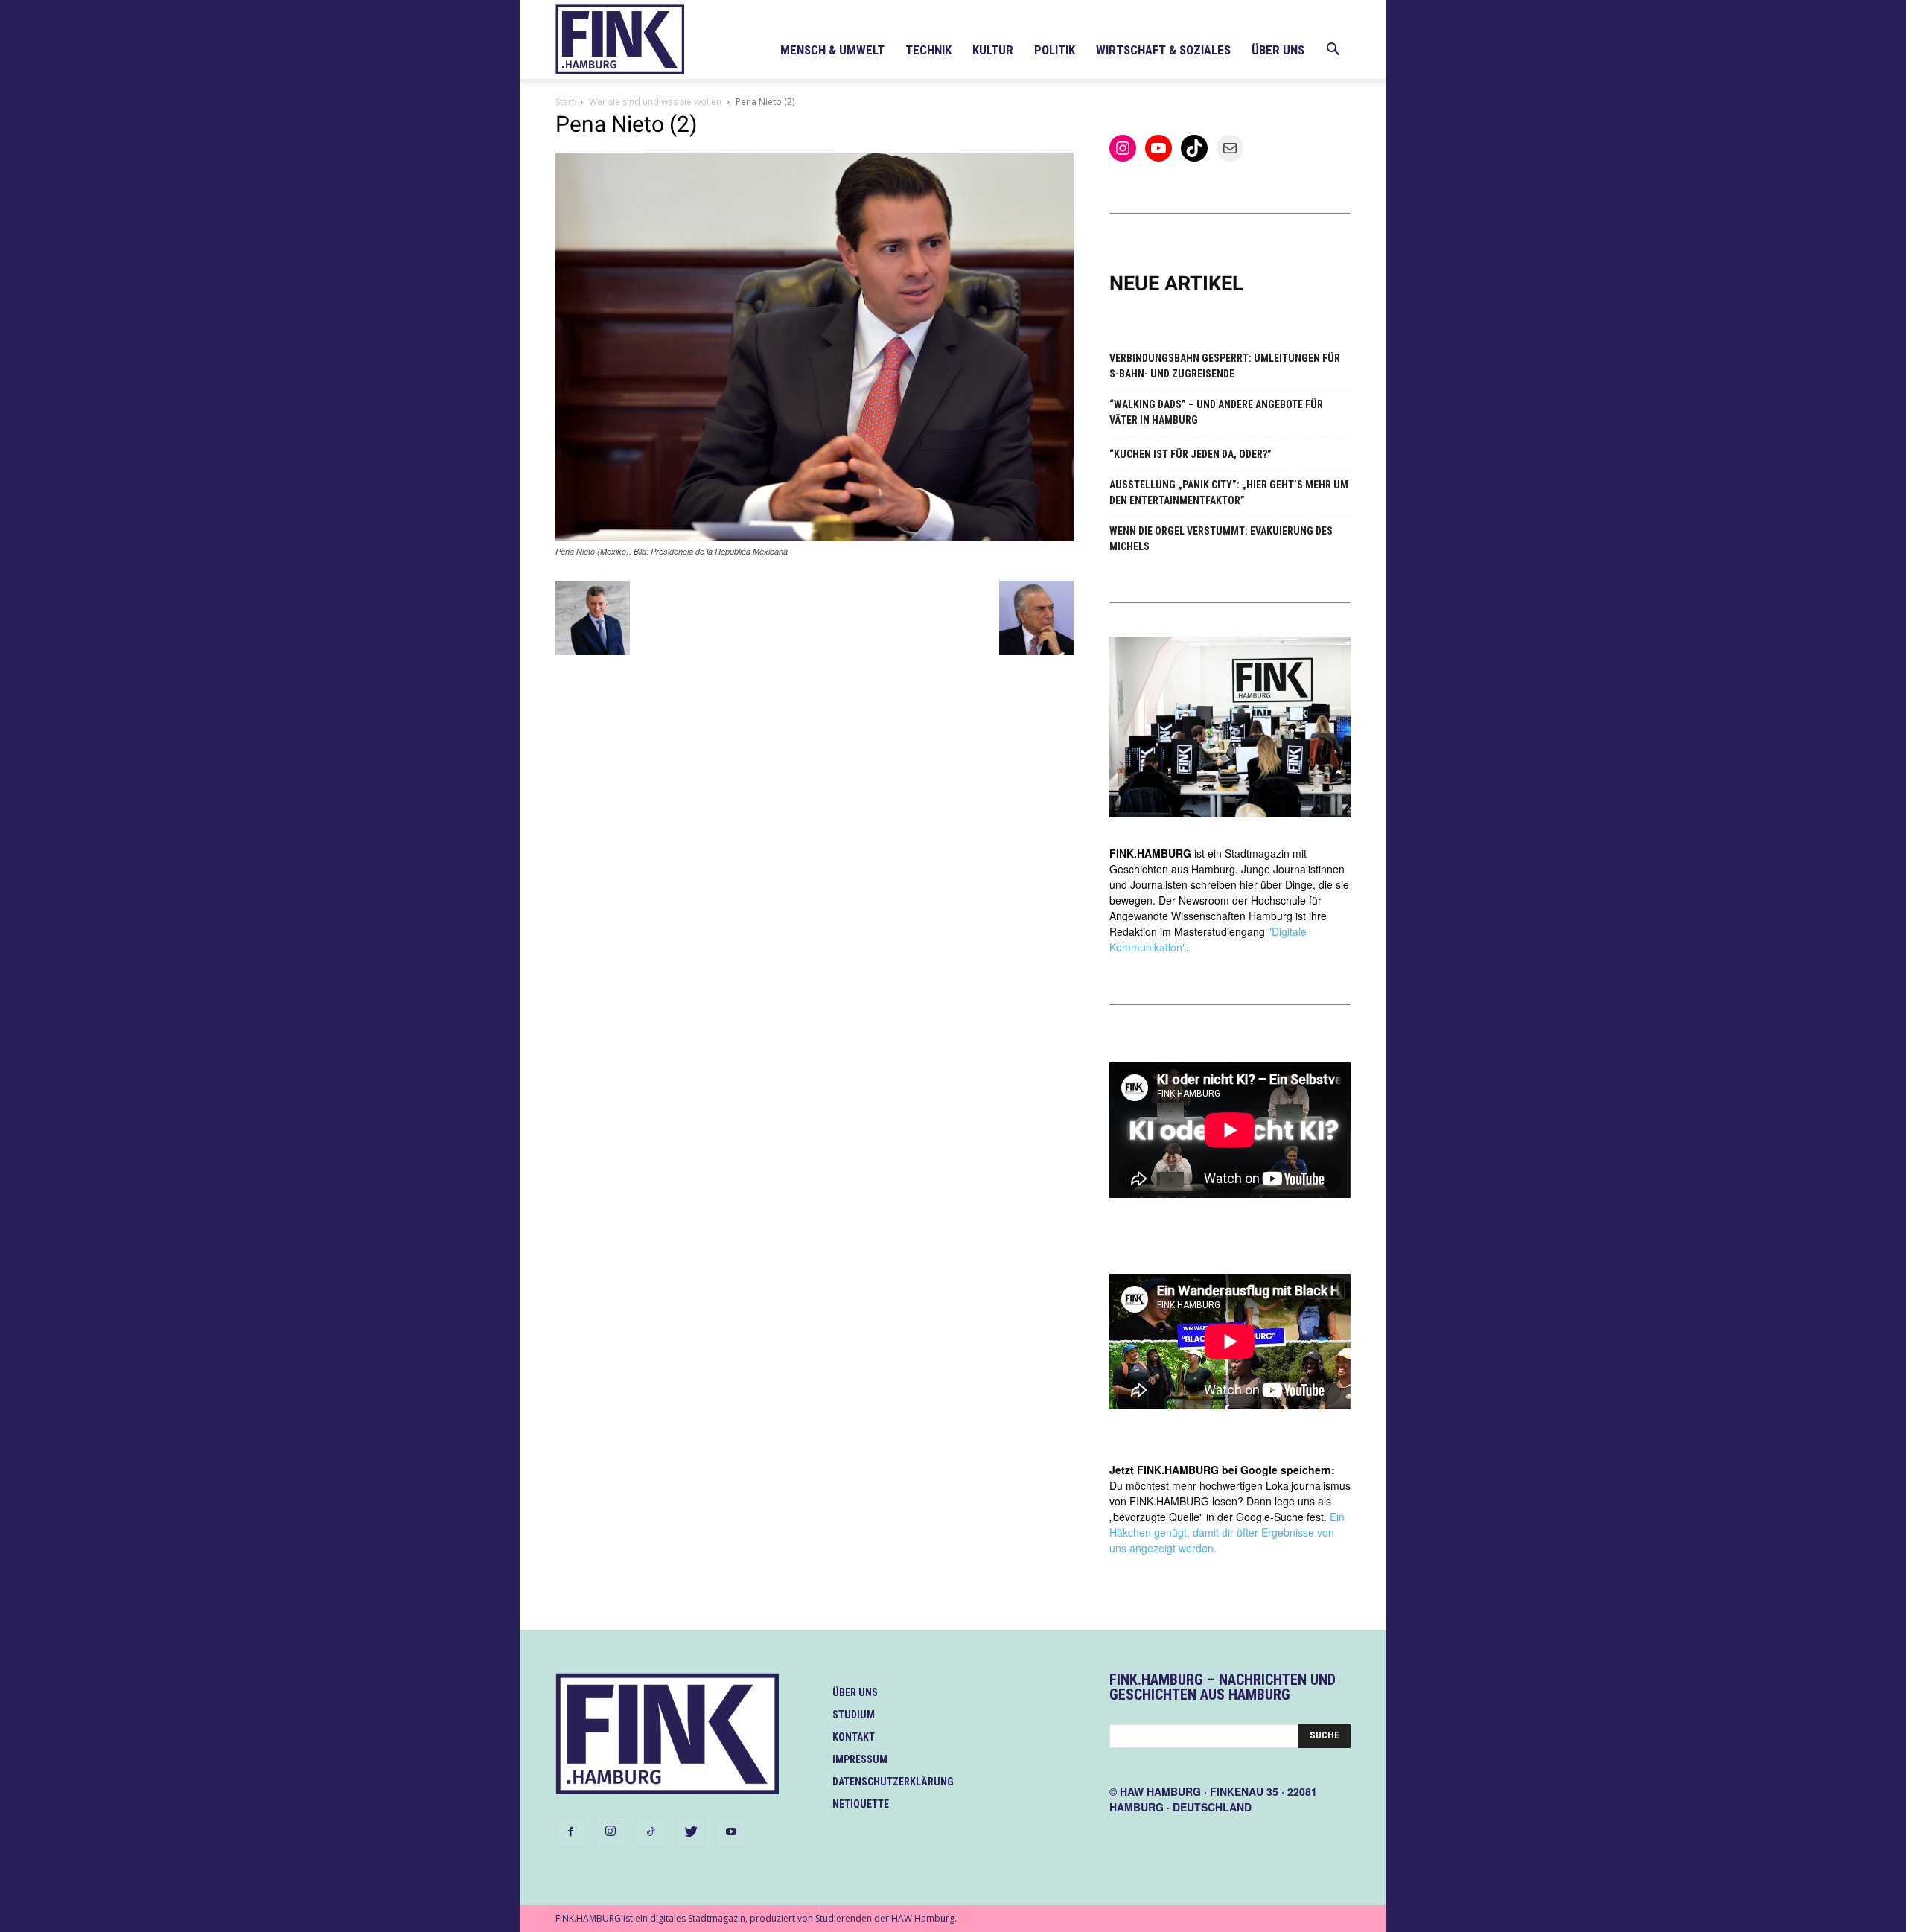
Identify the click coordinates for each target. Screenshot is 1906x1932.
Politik (1055, 50)
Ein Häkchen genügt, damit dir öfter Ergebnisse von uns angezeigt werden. (1227, 1532)
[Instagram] (611, 1831)
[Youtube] (731, 1832)
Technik (928, 50)
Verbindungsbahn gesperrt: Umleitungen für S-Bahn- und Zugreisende (1225, 366)
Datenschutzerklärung (893, 1782)
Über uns (1278, 50)
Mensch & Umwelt (832, 50)
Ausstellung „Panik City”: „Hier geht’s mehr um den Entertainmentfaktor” (1229, 492)
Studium (854, 1715)
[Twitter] (691, 1832)
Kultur (993, 50)
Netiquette (861, 1804)
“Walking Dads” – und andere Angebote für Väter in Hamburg (1216, 412)
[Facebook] (570, 1832)
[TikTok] (651, 1832)
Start (565, 102)
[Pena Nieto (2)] (815, 537)
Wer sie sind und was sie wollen (655, 102)
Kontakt (854, 1737)
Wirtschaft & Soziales (1163, 50)
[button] (1333, 51)
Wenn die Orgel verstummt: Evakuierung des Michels (1221, 539)
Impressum (860, 1759)
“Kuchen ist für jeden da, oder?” (1191, 454)
